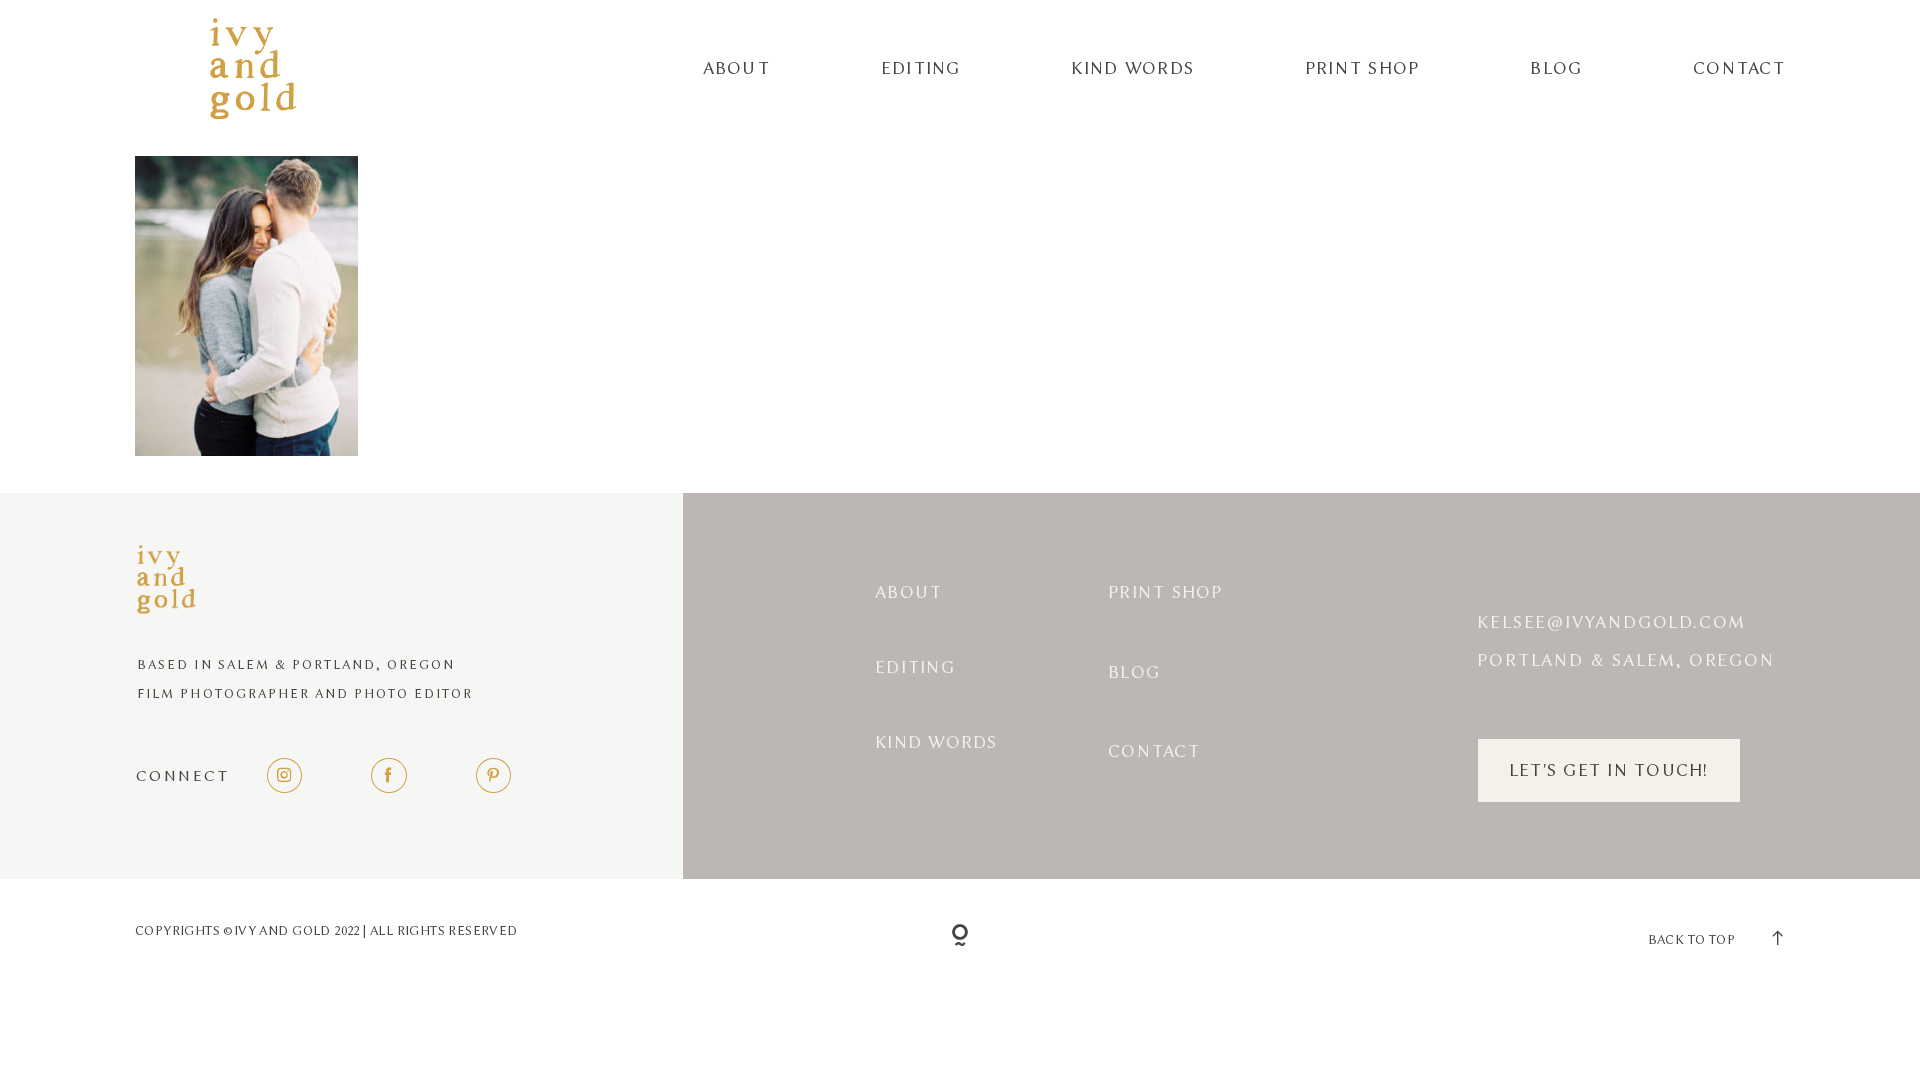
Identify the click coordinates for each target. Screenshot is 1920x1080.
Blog (1556, 68)
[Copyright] (960, 936)
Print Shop (1362, 68)
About (736, 68)
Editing (921, 68)
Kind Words (1132, 68)
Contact (1739, 68)
